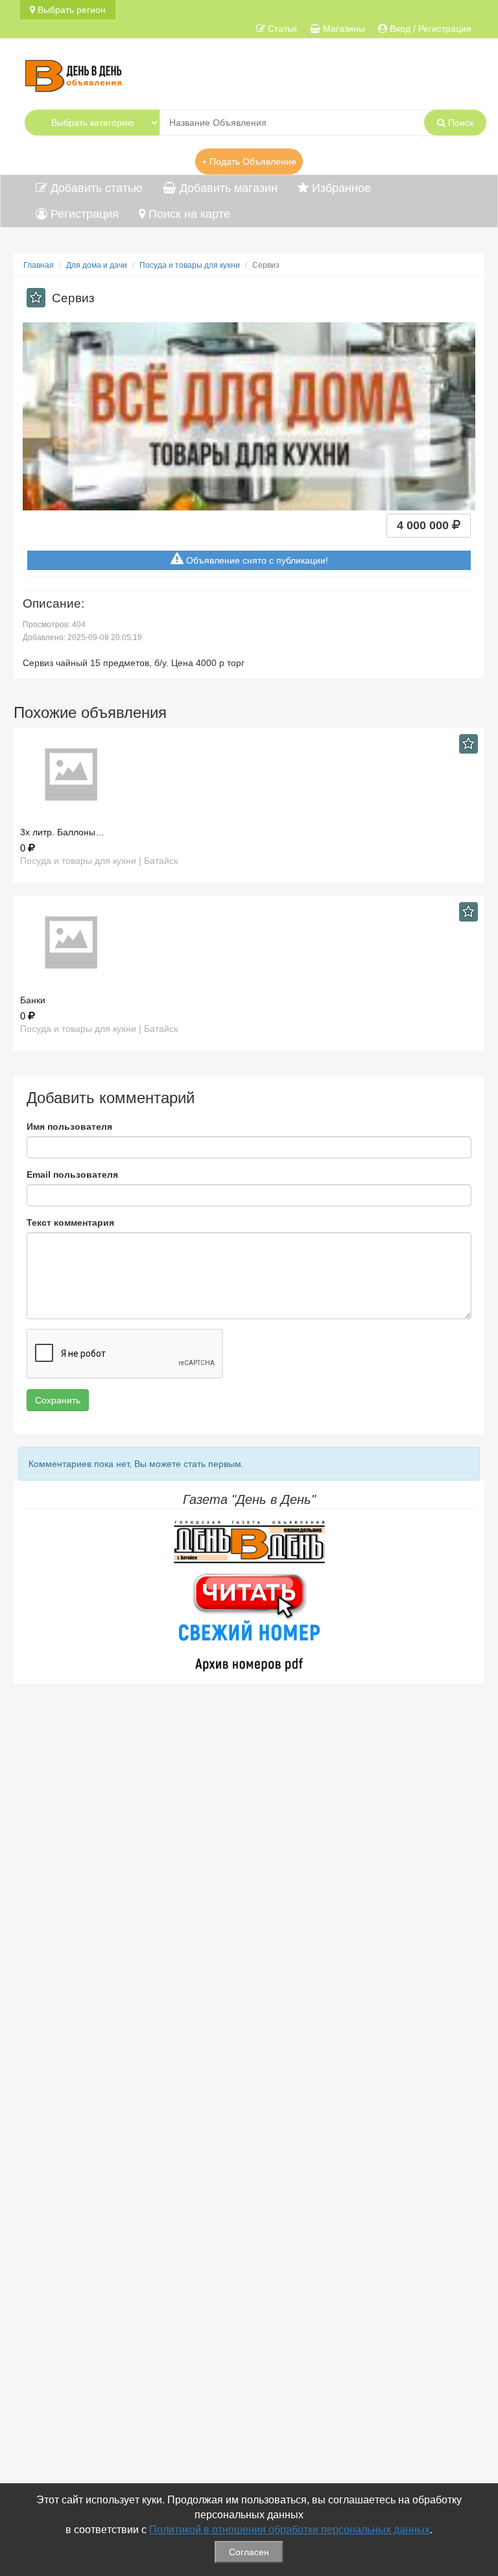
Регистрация (83, 214)
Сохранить (58, 1400)
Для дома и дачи (97, 265)
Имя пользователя (69, 1127)
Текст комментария (70, 1222)
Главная (39, 265)
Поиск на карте (188, 214)
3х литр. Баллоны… (62, 832)
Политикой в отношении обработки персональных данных (290, 2530)
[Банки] (249, 943)
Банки (33, 1000)
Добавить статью (95, 188)
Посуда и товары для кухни (190, 265)
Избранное (340, 188)
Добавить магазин (227, 188)
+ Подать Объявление (249, 161)
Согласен (249, 2552)
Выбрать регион (70, 10)
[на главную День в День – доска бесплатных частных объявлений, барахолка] (73, 74)
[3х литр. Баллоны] (249, 775)
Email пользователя (72, 1175)
